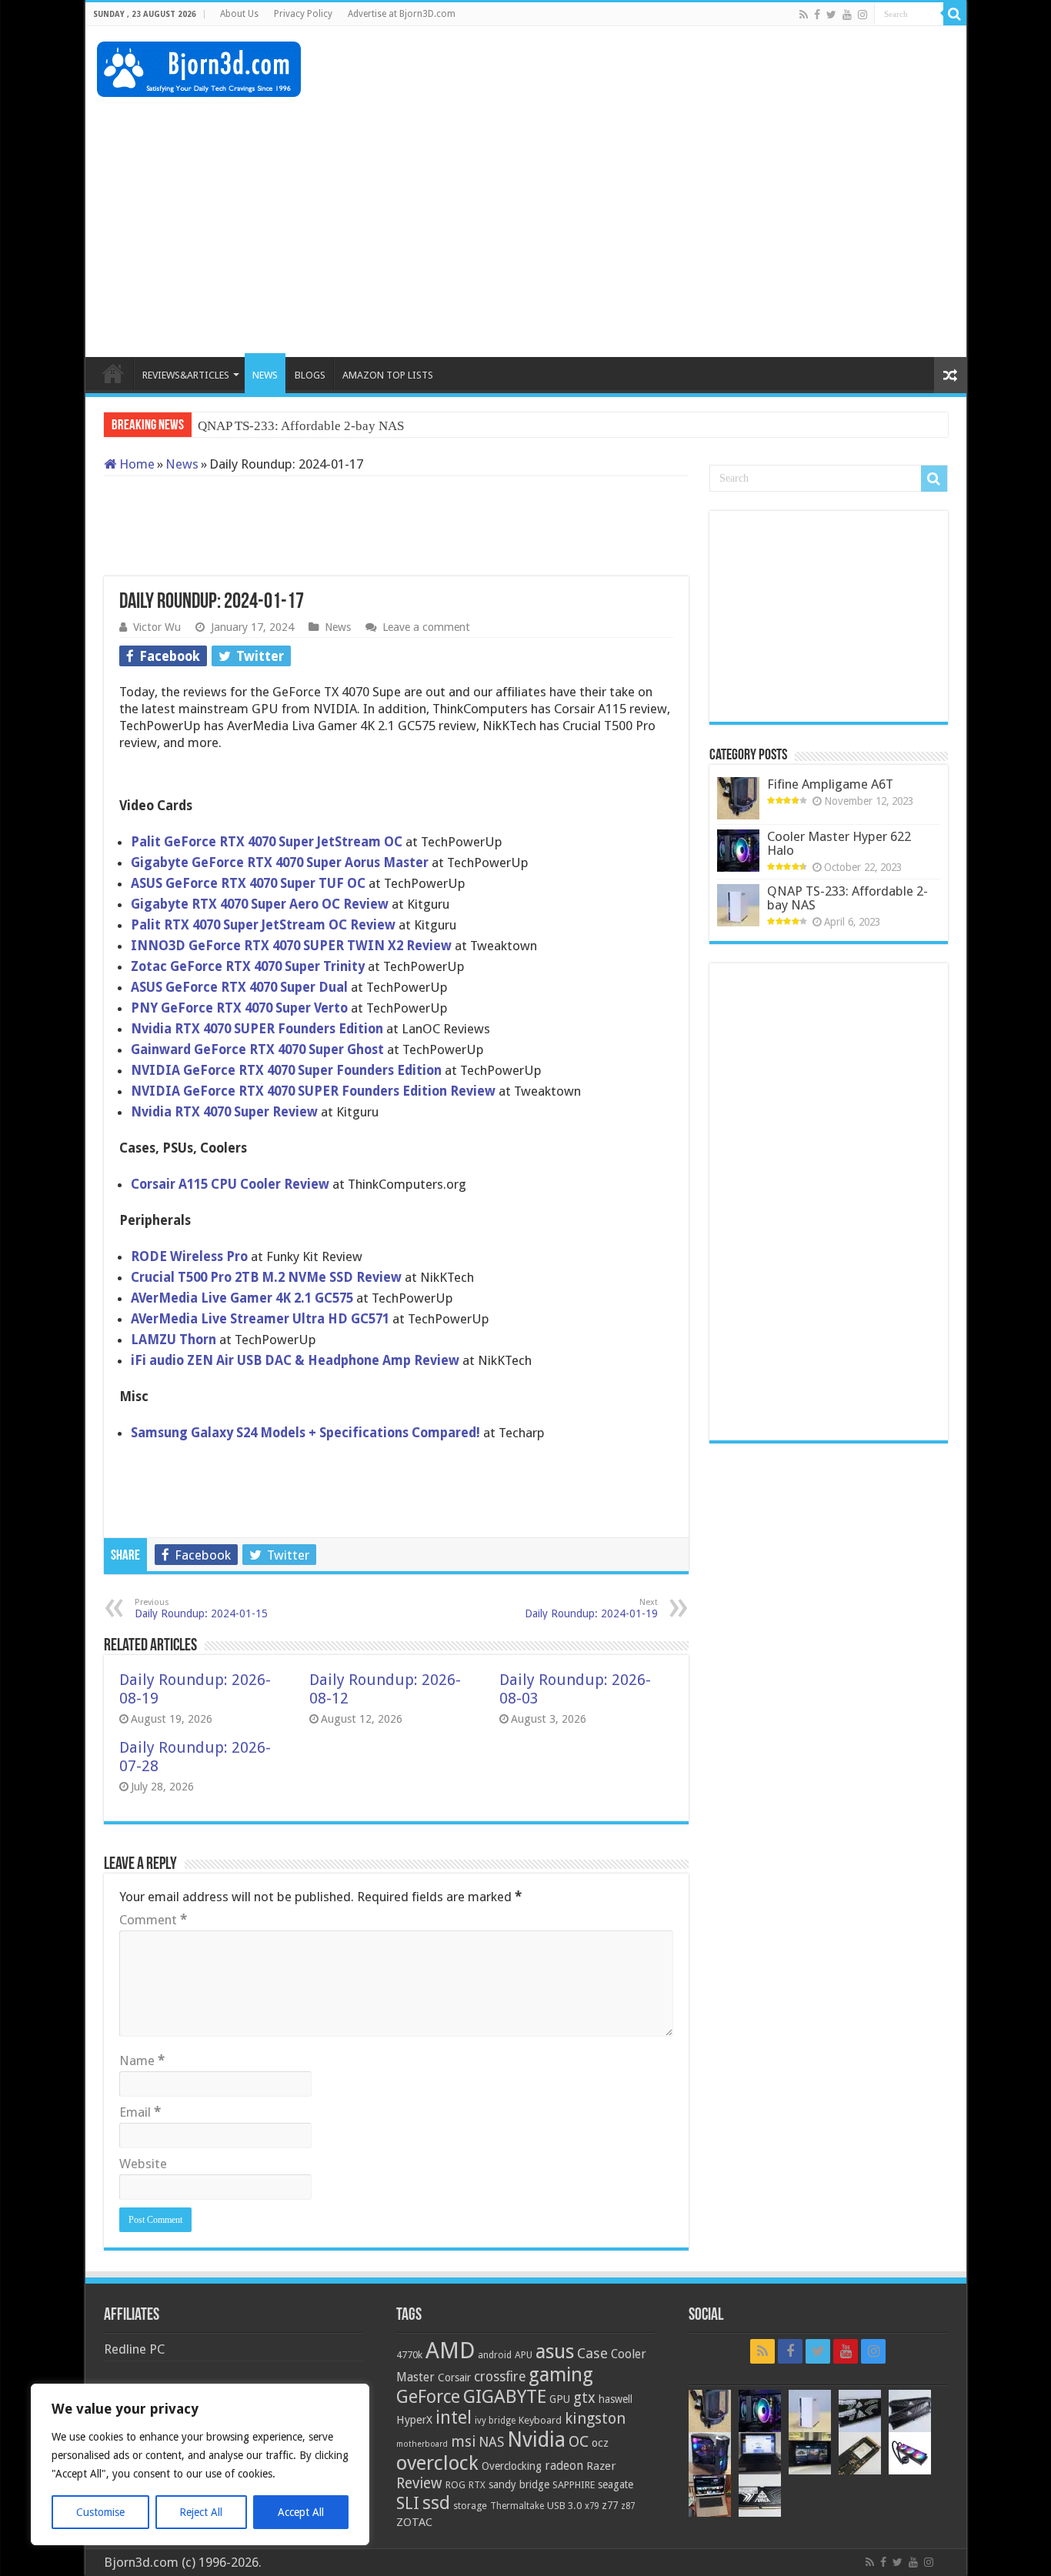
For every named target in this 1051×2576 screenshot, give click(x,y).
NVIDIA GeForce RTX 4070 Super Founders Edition (286, 1070)
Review (419, 2483)
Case (592, 2353)
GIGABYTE (505, 2397)
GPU (560, 2399)
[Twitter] (831, 15)
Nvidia (536, 2439)
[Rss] (804, 15)
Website (143, 2164)
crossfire (500, 2377)
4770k (409, 2355)
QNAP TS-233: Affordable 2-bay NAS (847, 898)
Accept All (301, 2512)
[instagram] (862, 15)
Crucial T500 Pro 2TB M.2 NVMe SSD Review (268, 1277)
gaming (561, 2375)
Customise (100, 2512)
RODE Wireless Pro (189, 1256)
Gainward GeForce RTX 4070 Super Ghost (257, 1049)
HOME (113, 373)
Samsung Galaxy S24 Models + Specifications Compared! (305, 1433)
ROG (455, 2485)
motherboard (422, 2444)
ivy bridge (495, 2421)
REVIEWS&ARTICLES (186, 375)
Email (140, 2112)
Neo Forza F (231, 426)
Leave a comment (426, 627)
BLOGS (310, 375)
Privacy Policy (303, 14)
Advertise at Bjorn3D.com (402, 14)
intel (454, 2418)
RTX (477, 2485)
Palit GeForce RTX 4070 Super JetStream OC (267, 842)
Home (135, 464)
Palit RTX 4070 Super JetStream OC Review (263, 925)
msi (463, 2442)
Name (142, 2060)
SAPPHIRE (574, 2485)
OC (579, 2441)
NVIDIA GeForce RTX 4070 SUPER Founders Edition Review (313, 1091)
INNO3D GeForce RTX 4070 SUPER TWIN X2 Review (291, 946)
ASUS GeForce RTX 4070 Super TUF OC (248, 883)
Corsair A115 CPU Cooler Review (230, 1184)
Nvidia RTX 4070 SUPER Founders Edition (259, 1029)
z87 (628, 2506)
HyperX (414, 2420)
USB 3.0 (564, 2506)
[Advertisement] (675, 76)
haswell (616, 2399)
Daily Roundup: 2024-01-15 (201, 1608)
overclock (437, 2463)
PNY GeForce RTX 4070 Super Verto (239, 1008)
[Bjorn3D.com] (199, 66)
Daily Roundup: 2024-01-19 (591, 1608)
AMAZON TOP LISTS (388, 375)
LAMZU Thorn (173, 1340)
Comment (153, 1920)
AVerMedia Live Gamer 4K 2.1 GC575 (244, 1298)
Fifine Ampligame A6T (830, 784)
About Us (239, 14)
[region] (200, 2464)
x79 (592, 2506)
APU (524, 2355)
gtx (584, 2398)
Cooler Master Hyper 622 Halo (839, 843)
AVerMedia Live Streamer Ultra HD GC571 (260, 1319)
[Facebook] (817, 15)
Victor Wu (157, 627)
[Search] (955, 14)
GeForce (428, 2397)
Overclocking (512, 2466)
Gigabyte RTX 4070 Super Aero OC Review (260, 904)
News (182, 464)
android (495, 2355)
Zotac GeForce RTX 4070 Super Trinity (249, 966)
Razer (601, 2466)
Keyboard (540, 2420)
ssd (436, 2503)
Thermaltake (517, 2506)
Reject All (201, 2512)
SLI (408, 2503)
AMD (450, 2351)
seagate (616, 2484)
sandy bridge (519, 2484)
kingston (595, 2418)
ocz (600, 2443)
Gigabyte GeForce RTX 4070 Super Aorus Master (281, 863)
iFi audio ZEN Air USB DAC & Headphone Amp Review (297, 1360)
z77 (610, 2505)
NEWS (265, 375)
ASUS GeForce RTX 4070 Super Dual (239, 987)
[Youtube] (847, 15)
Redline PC (134, 2349)
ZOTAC (414, 2522)
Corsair (454, 2377)
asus (555, 2351)
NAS (491, 2442)
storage (470, 2506)
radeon (564, 2466)
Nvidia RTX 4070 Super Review (224, 1112)
